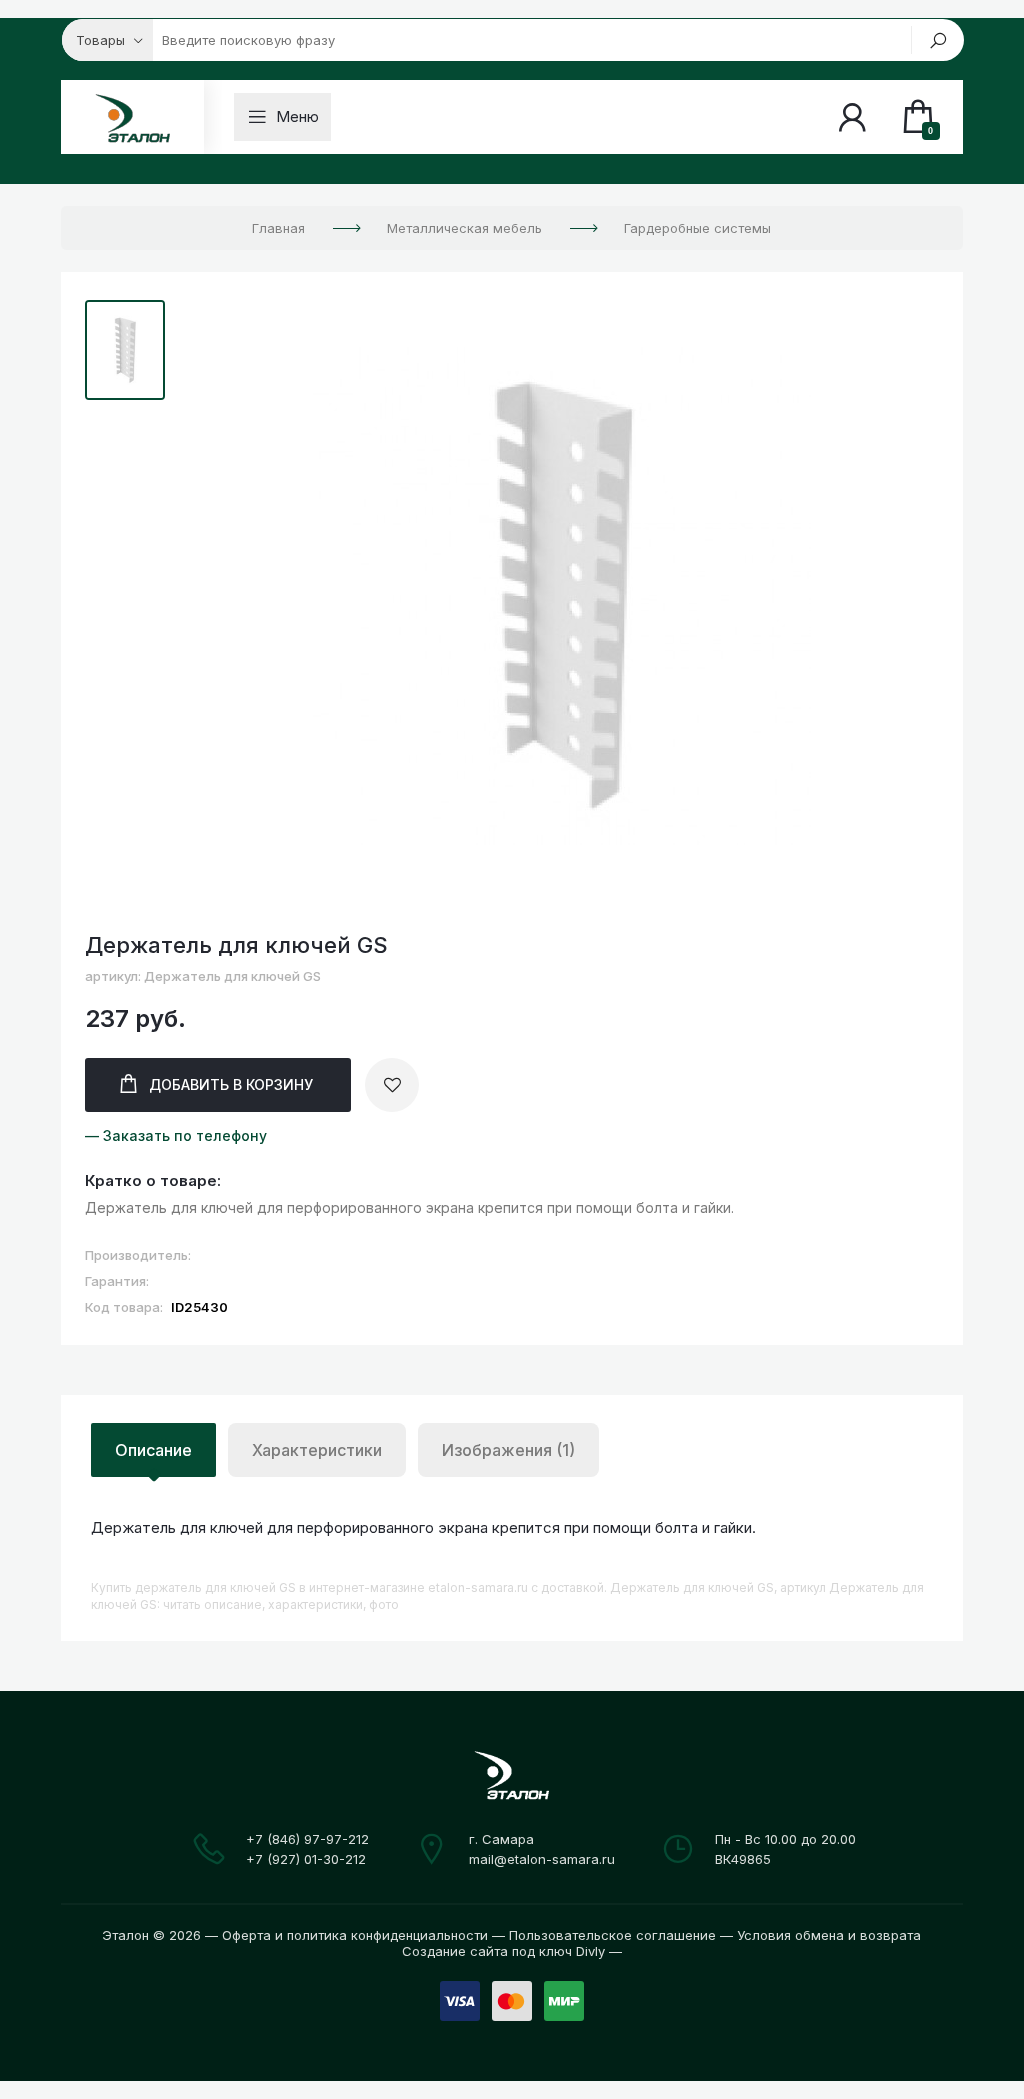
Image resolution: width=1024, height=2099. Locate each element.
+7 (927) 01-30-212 (306, 1859)
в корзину (231, 1084)
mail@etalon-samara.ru (542, 1859)
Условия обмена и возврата (829, 1935)
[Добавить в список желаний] (392, 1085)
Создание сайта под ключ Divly (503, 1951)
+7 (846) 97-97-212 (307, 1839)
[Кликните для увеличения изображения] (562, 596)
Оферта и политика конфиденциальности (355, 1935)
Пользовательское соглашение (612, 1935)
